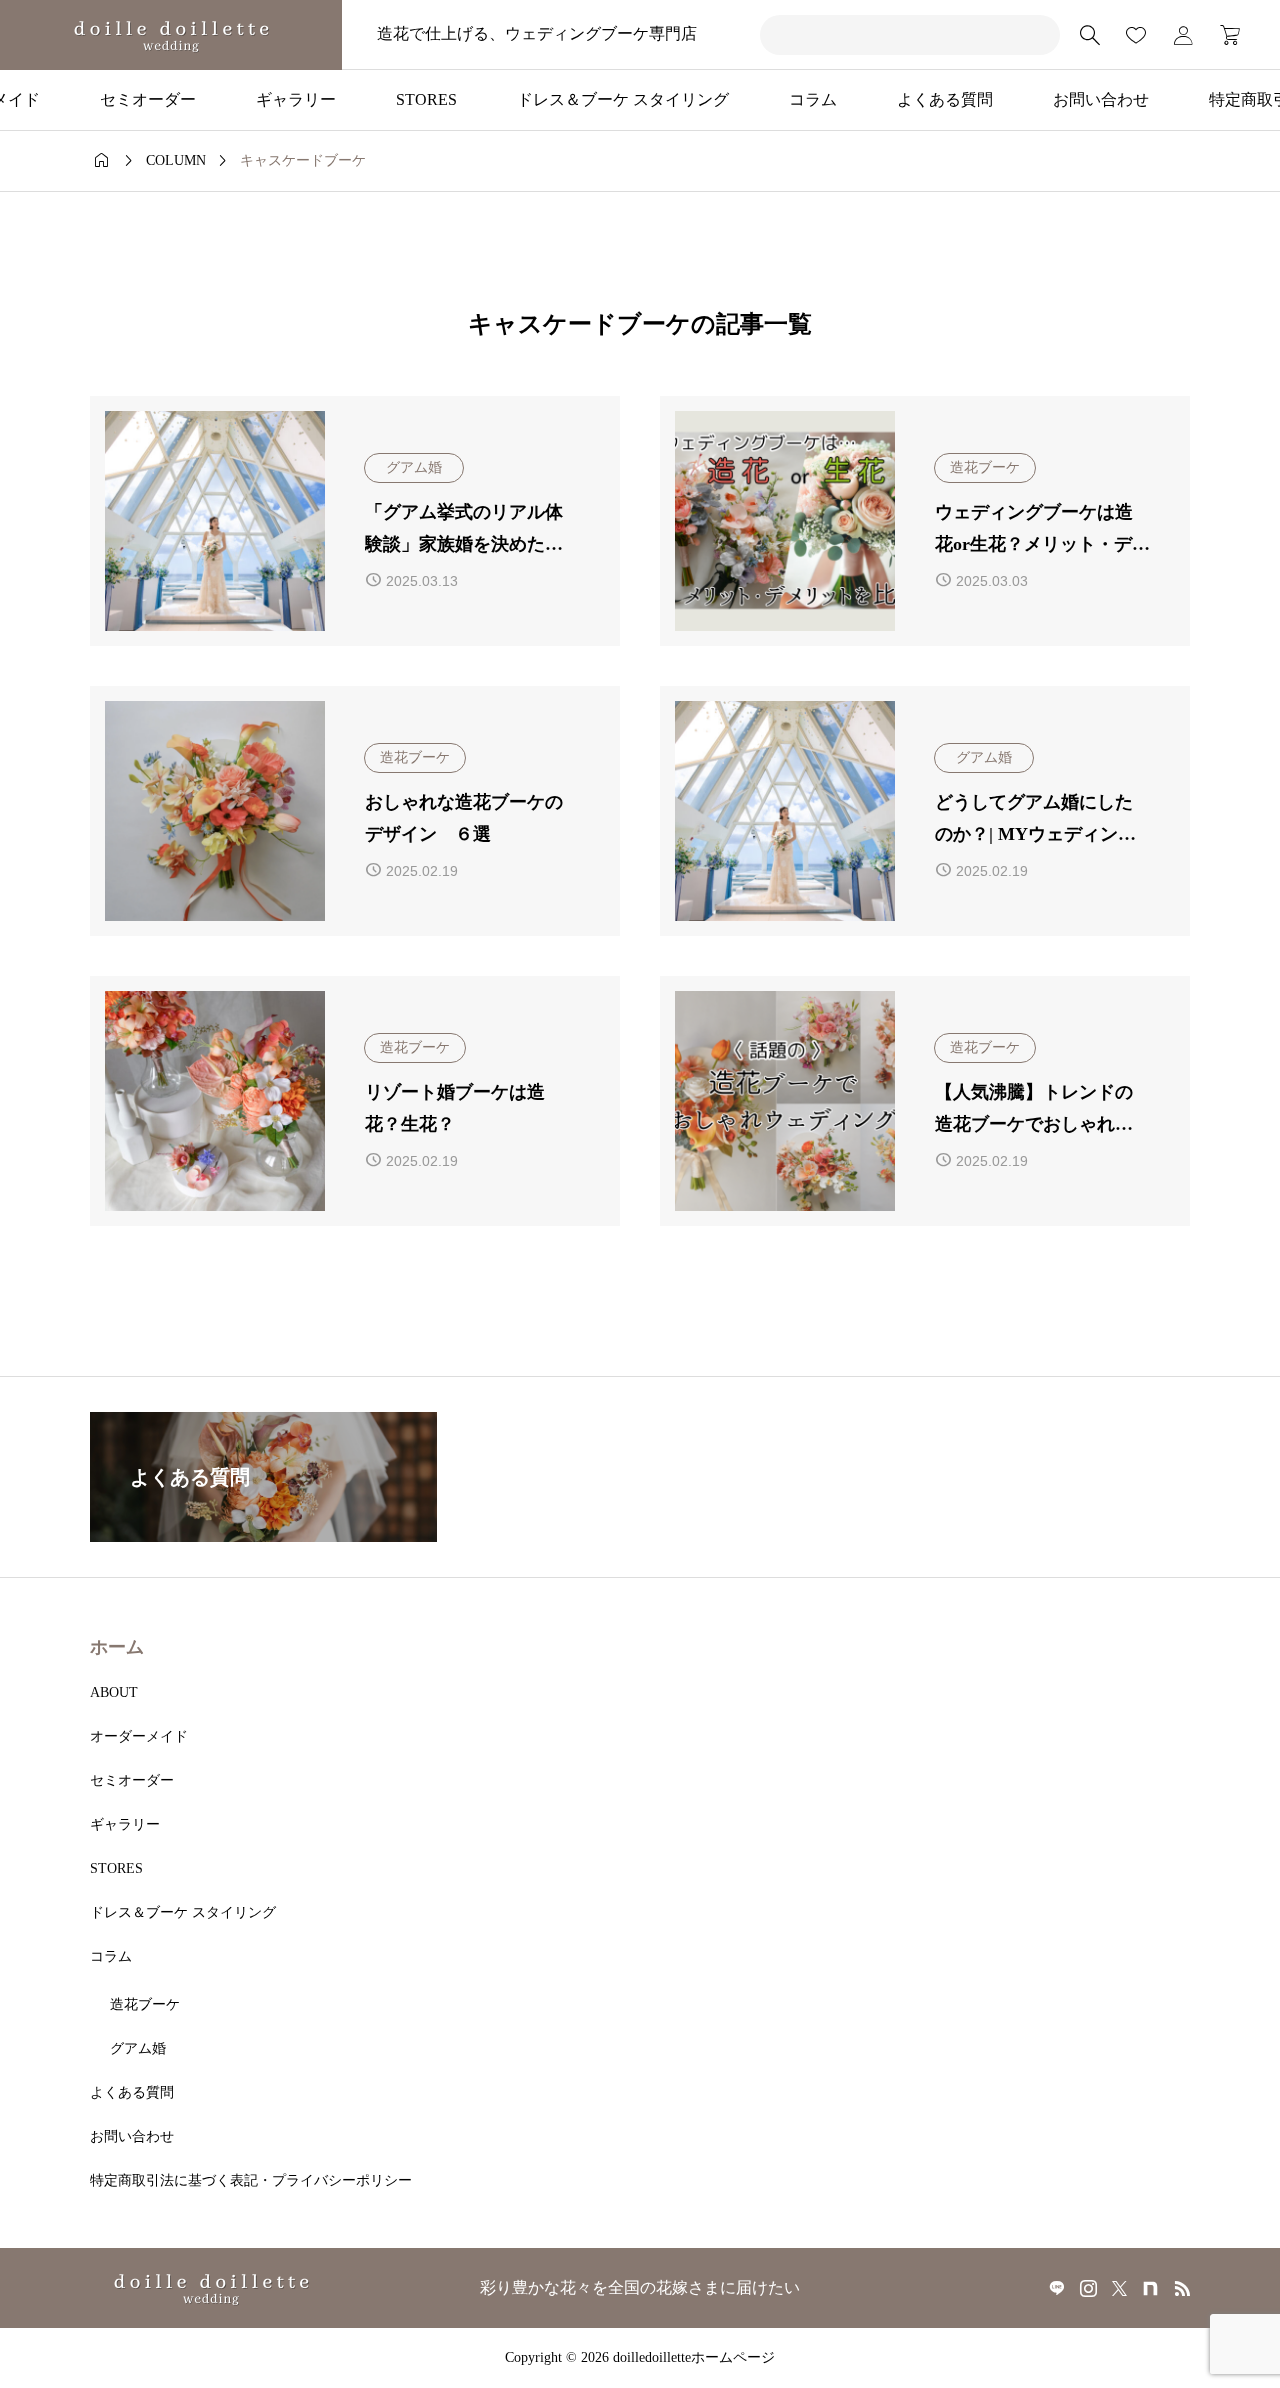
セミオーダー (148, 99)
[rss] (1182, 2288)
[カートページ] (1223, 35)
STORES (426, 99)
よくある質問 (945, 99)
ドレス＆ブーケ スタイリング (623, 99)
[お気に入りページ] (1136, 35)
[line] (1057, 2288)
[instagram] (1088, 2288)
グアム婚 (138, 2048)
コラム (813, 99)
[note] (1150, 2288)
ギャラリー (296, 99)
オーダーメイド (139, 1736)
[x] (1119, 2288)
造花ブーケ (145, 2004)
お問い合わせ (1101, 99)
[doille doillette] (171, 35)
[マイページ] (1183, 35)
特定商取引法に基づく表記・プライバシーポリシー (251, 2180)
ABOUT (114, 1692)
